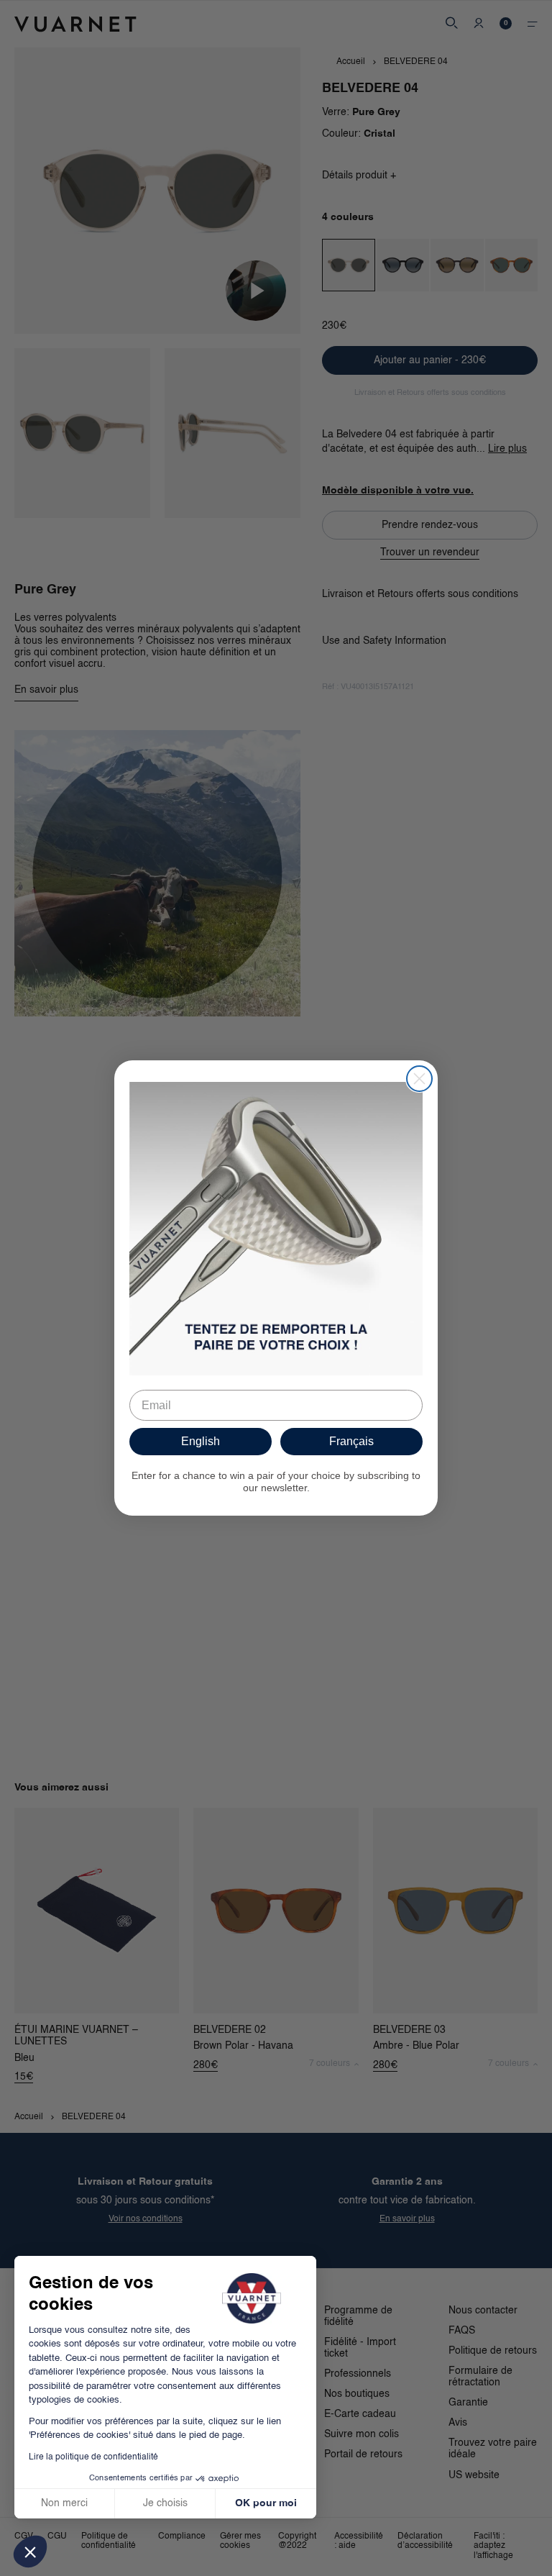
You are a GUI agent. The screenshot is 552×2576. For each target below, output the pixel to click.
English (201, 1441)
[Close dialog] (419, 1079)
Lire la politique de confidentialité (93, 2457)
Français (351, 1441)
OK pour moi (266, 2503)
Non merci (64, 2503)
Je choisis (165, 2503)
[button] (30, 2552)
